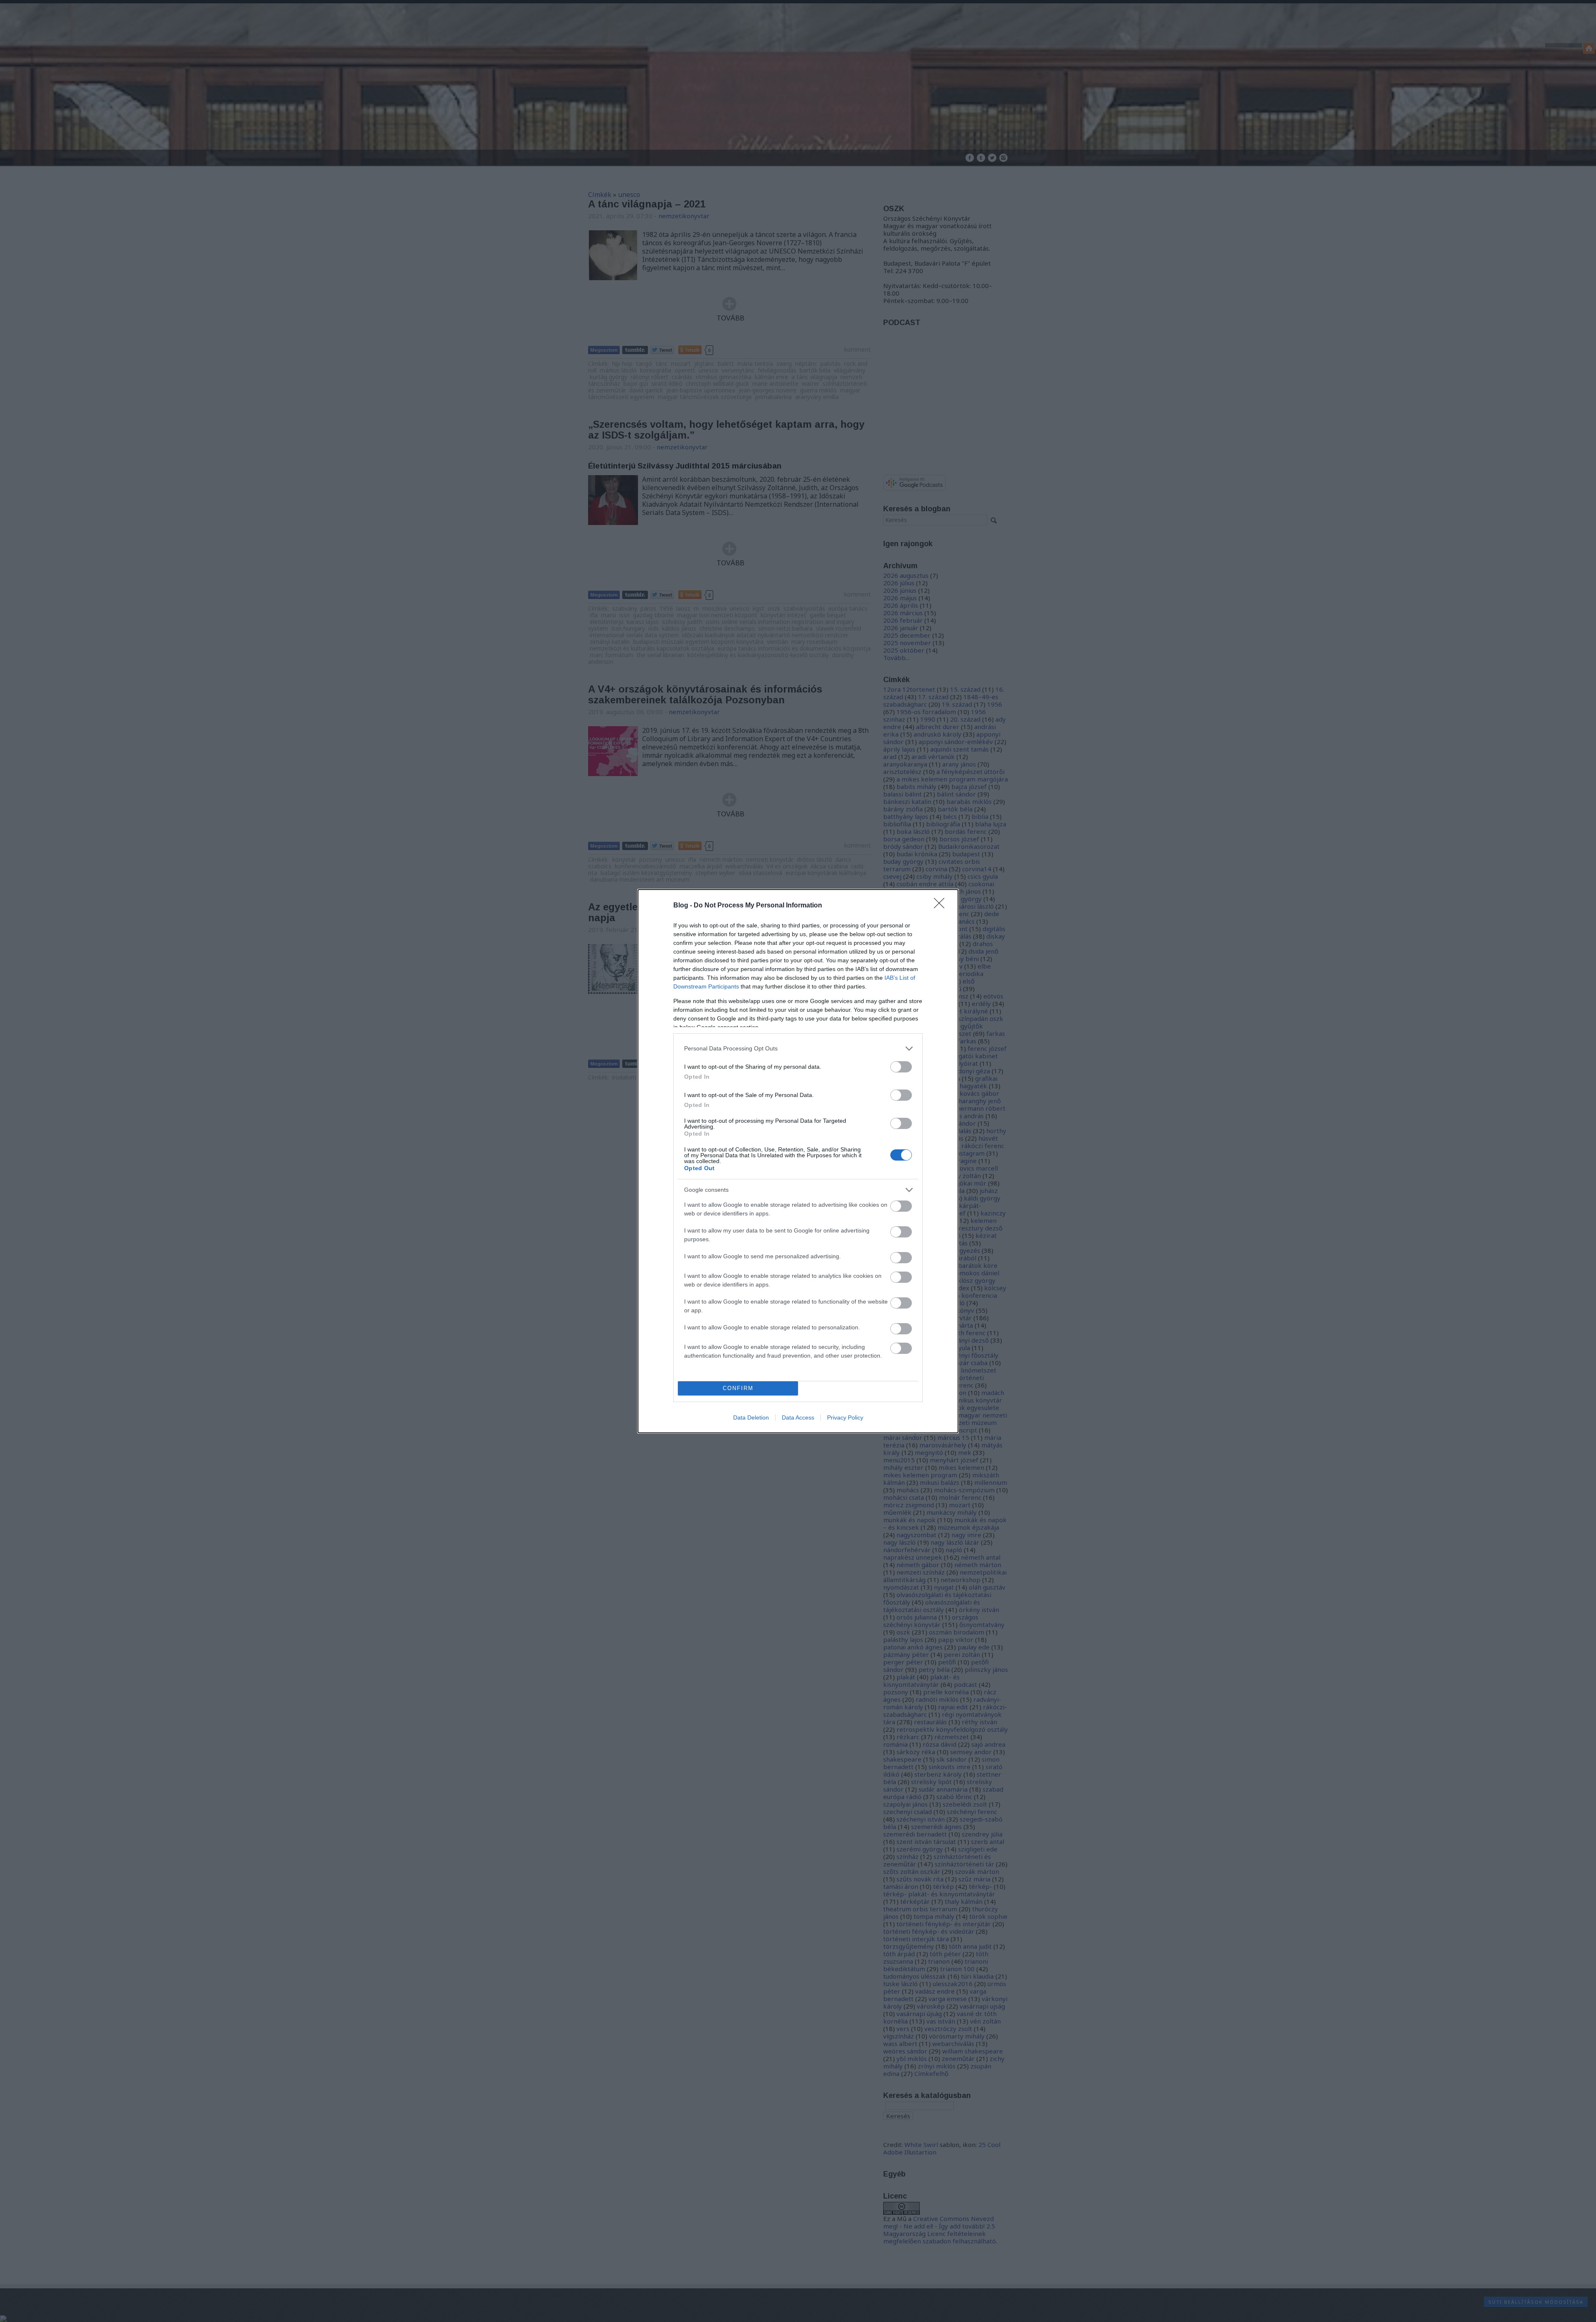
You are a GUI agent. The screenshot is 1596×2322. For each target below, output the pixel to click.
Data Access (798, 1417)
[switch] (901, 1067)
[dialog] (798, 1161)
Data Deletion (751, 1417)
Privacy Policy (845, 1417)
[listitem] (798, 1049)
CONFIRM (738, 1388)
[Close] (942, 906)
